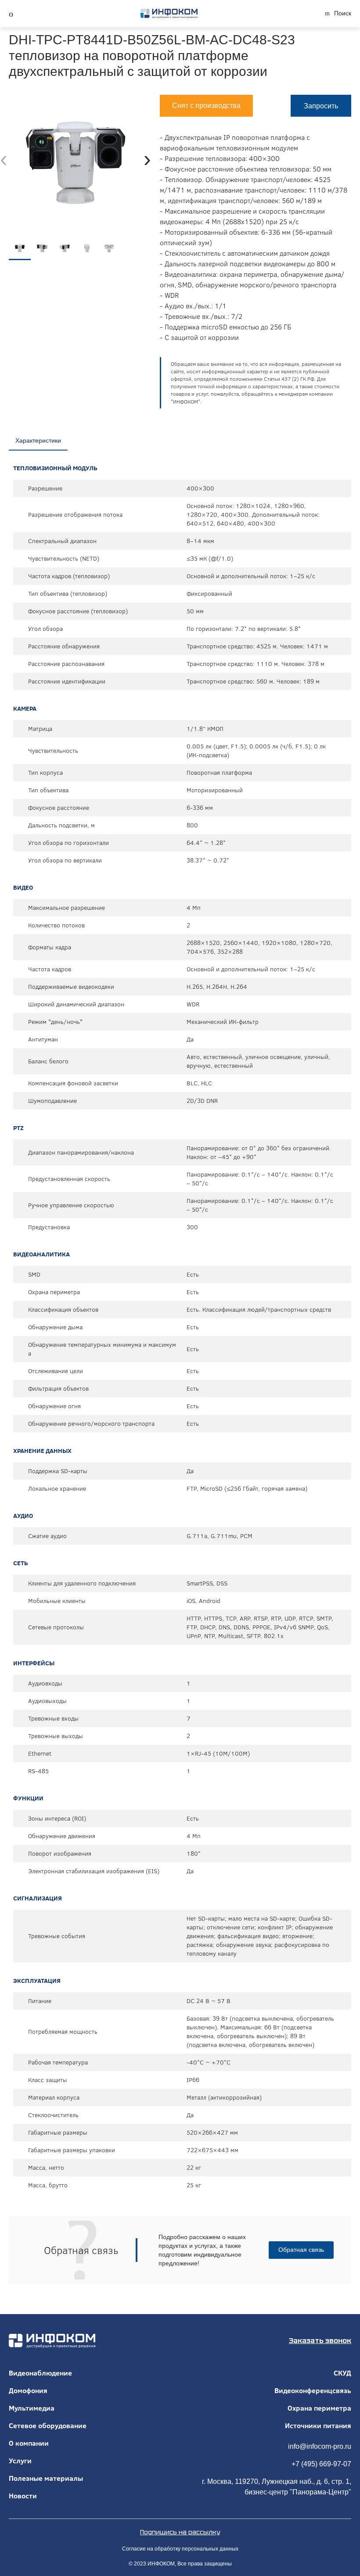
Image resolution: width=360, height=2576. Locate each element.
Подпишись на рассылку (180, 2532)
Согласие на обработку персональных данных (180, 2549)
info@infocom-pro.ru (320, 2446)
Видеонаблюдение (40, 2373)
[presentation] (4, 159)
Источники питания (318, 2426)
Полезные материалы (46, 2478)
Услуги (20, 2461)
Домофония (28, 2390)
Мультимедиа (32, 2408)
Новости (23, 2496)
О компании (29, 2443)
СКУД (342, 2373)
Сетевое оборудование (48, 2426)
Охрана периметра (319, 2408)
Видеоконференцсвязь (313, 2390)
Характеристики (38, 440)
